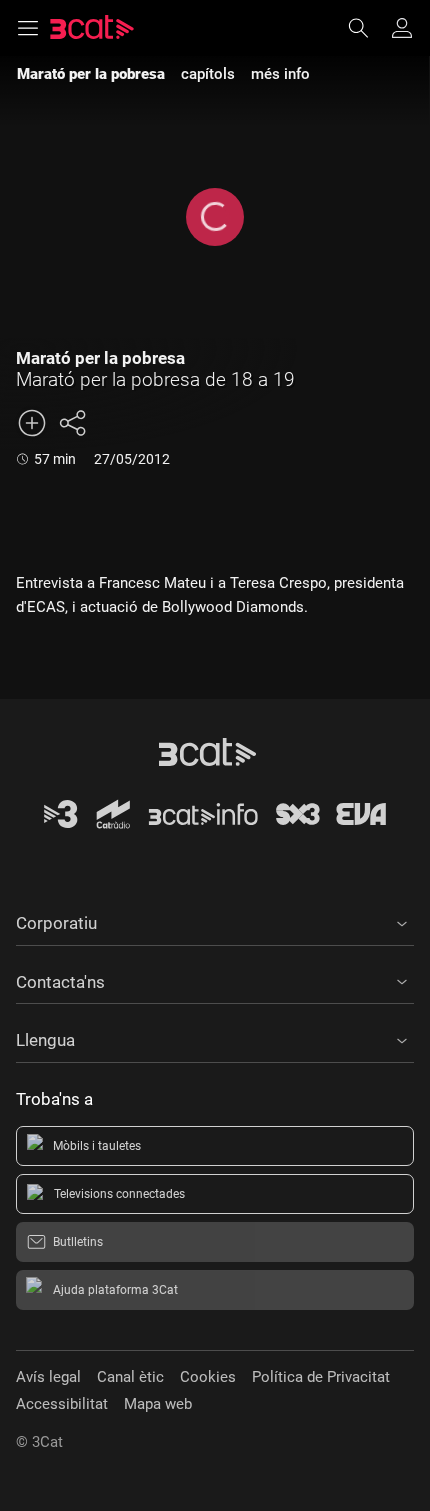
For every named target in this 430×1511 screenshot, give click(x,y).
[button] (215, 920)
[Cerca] (368, 28)
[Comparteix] (72, 423)
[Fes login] (402, 28)
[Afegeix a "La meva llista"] (32, 423)
